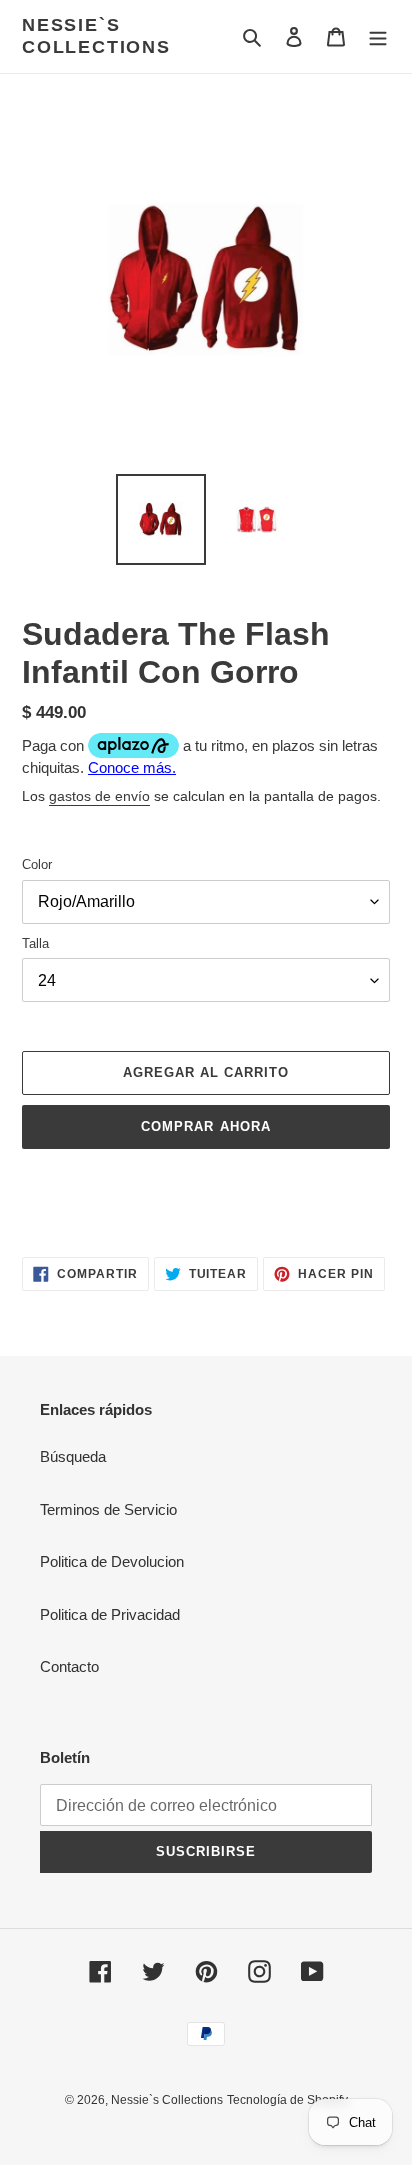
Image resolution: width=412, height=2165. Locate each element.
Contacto (69, 1666)
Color (37, 864)
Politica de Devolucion (112, 1561)
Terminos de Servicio (108, 1509)
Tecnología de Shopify (287, 2100)
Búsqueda (73, 1456)
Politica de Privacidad (110, 1614)
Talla (35, 943)
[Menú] (378, 36)
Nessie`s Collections (96, 36)
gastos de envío (99, 796)
